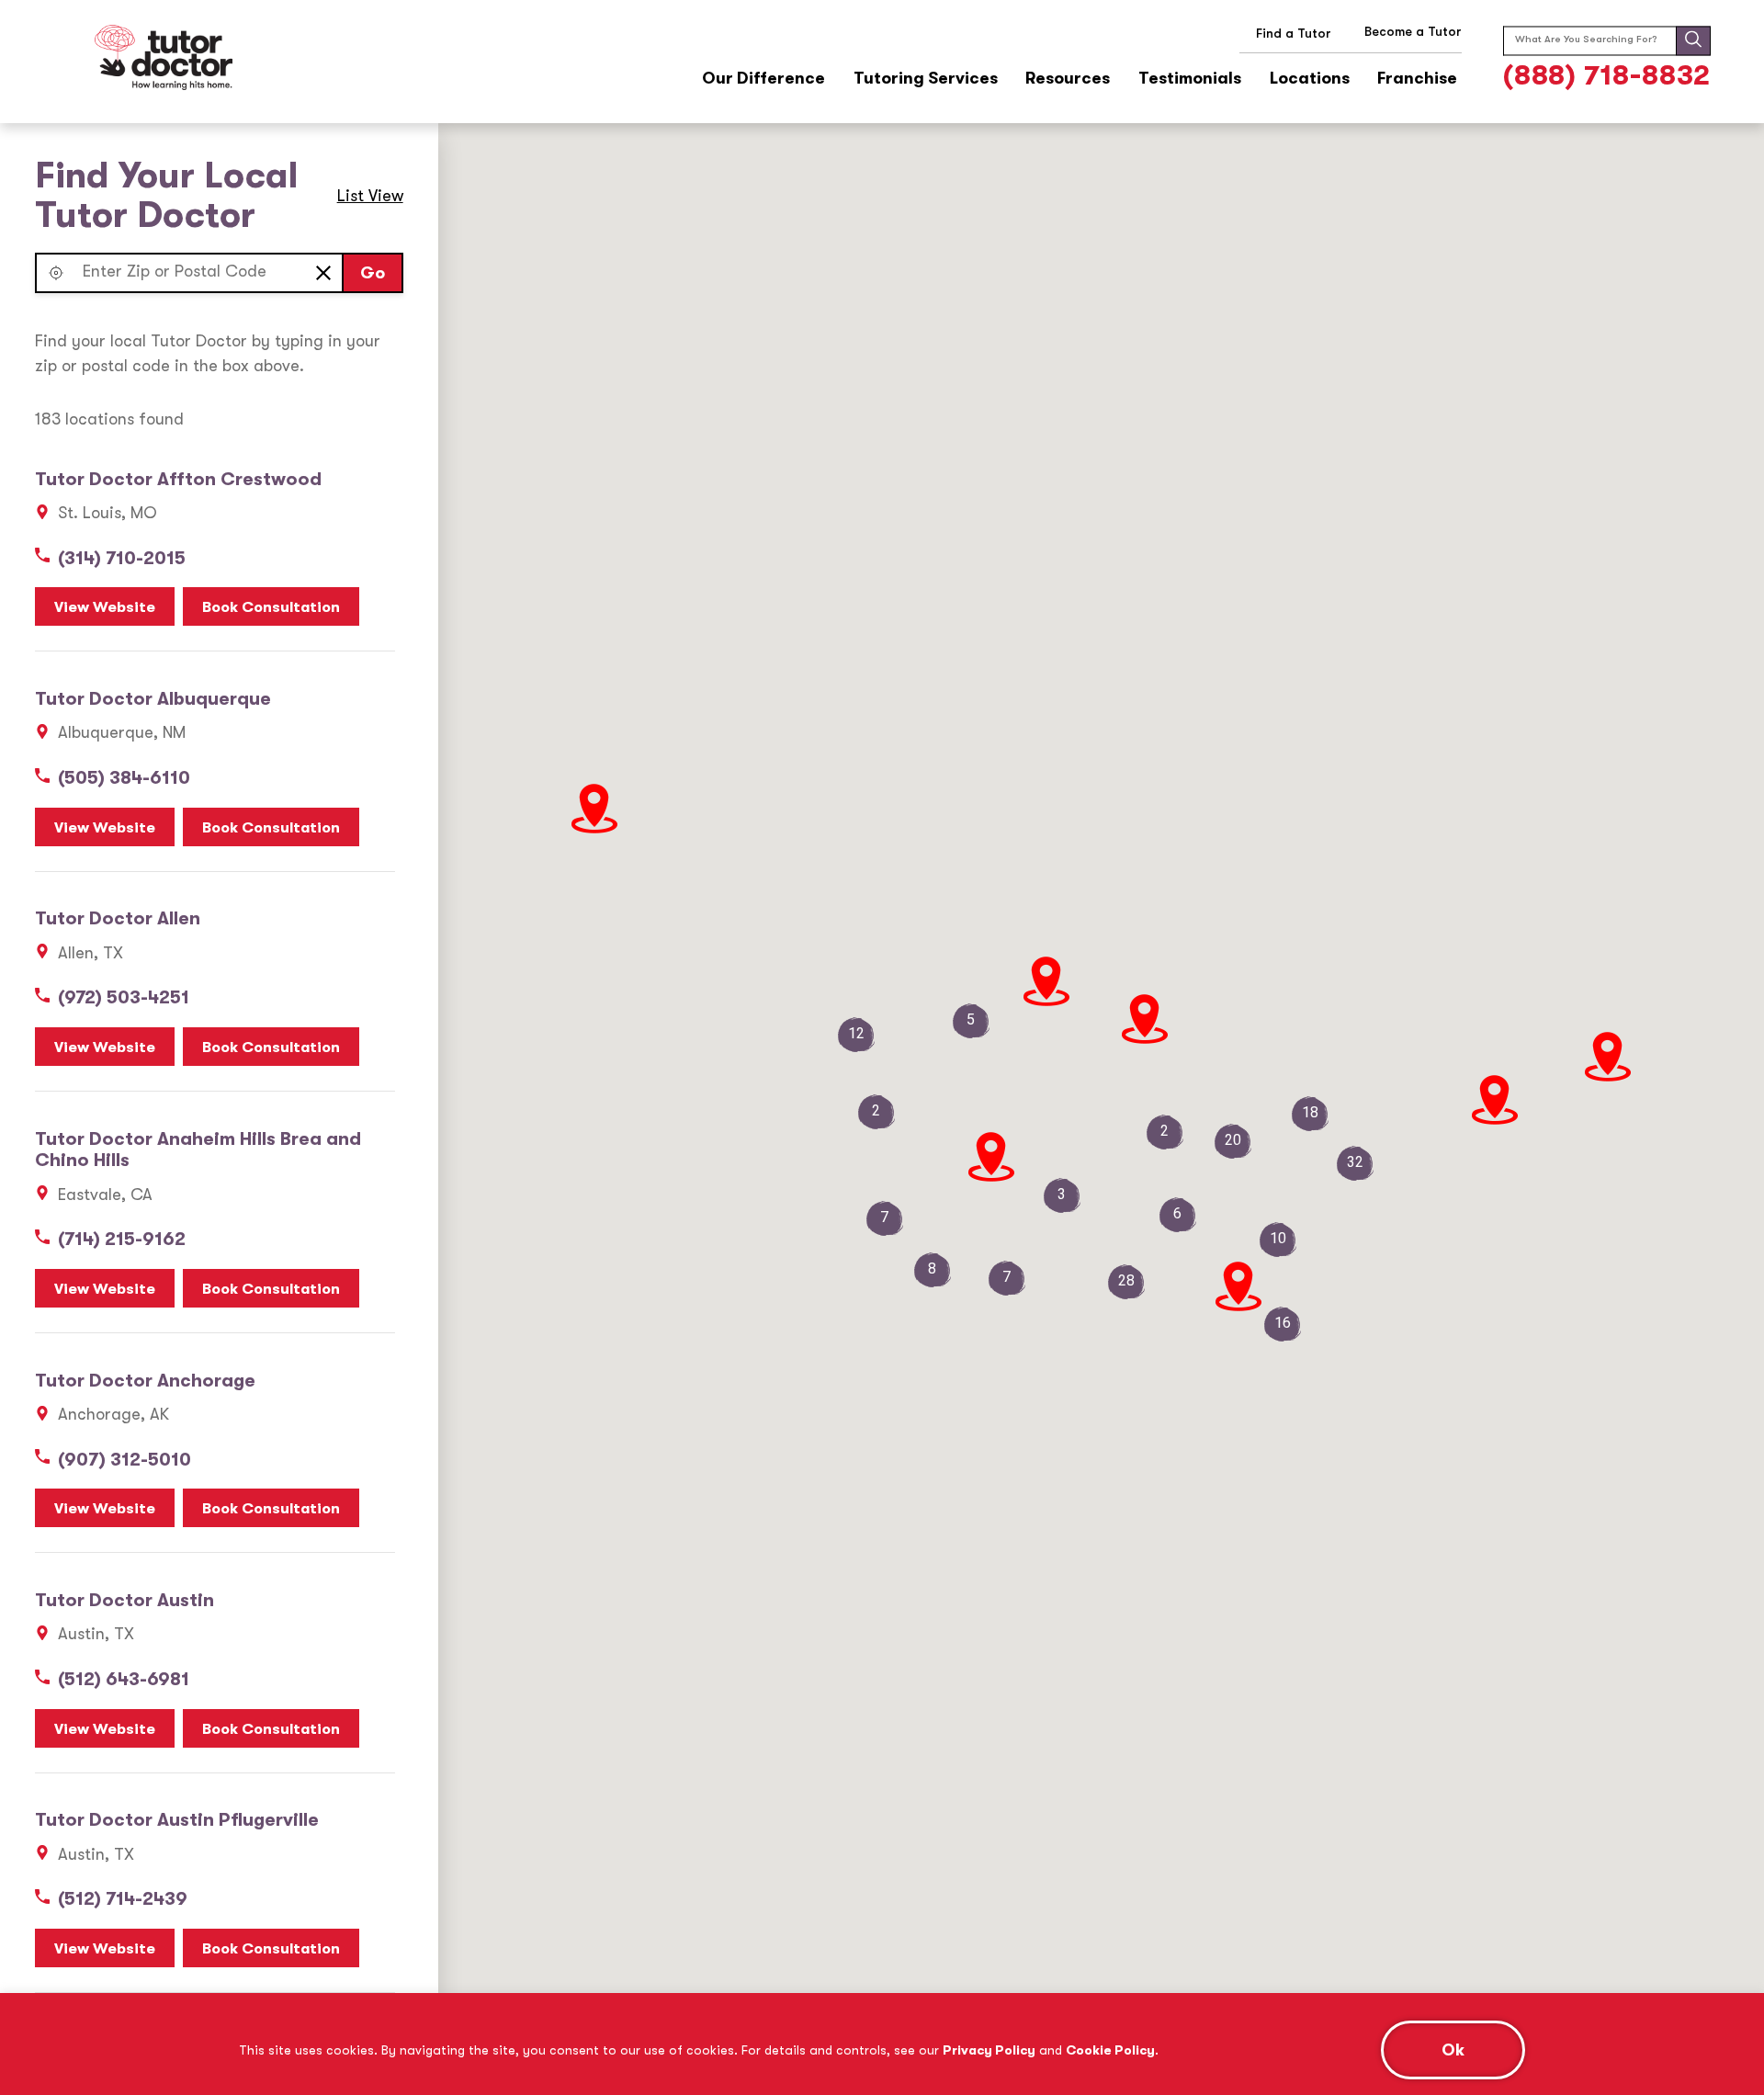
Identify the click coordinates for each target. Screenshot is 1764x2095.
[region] (882, 2044)
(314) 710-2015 (122, 558)
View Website (105, 607)
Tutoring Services (926, 79)
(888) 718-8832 (1607, 75)
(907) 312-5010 (124, 1460)
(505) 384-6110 (124, 778)
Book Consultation (271, 607)
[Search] (1693, 40)
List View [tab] (370, 196)
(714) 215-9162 (122, 1239)
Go (373, 273)
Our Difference (763, 79)
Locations (1310, 79)
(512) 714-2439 (123, 1899)
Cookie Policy (1110, 2050)
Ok (1453, 2050)
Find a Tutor (1294, 33)
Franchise (1417, 79)
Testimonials (1190, 79)
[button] (56, 273)
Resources (1068, 79)
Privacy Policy (989, 2050)
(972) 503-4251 (124, 997)
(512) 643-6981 (124, 1679)
